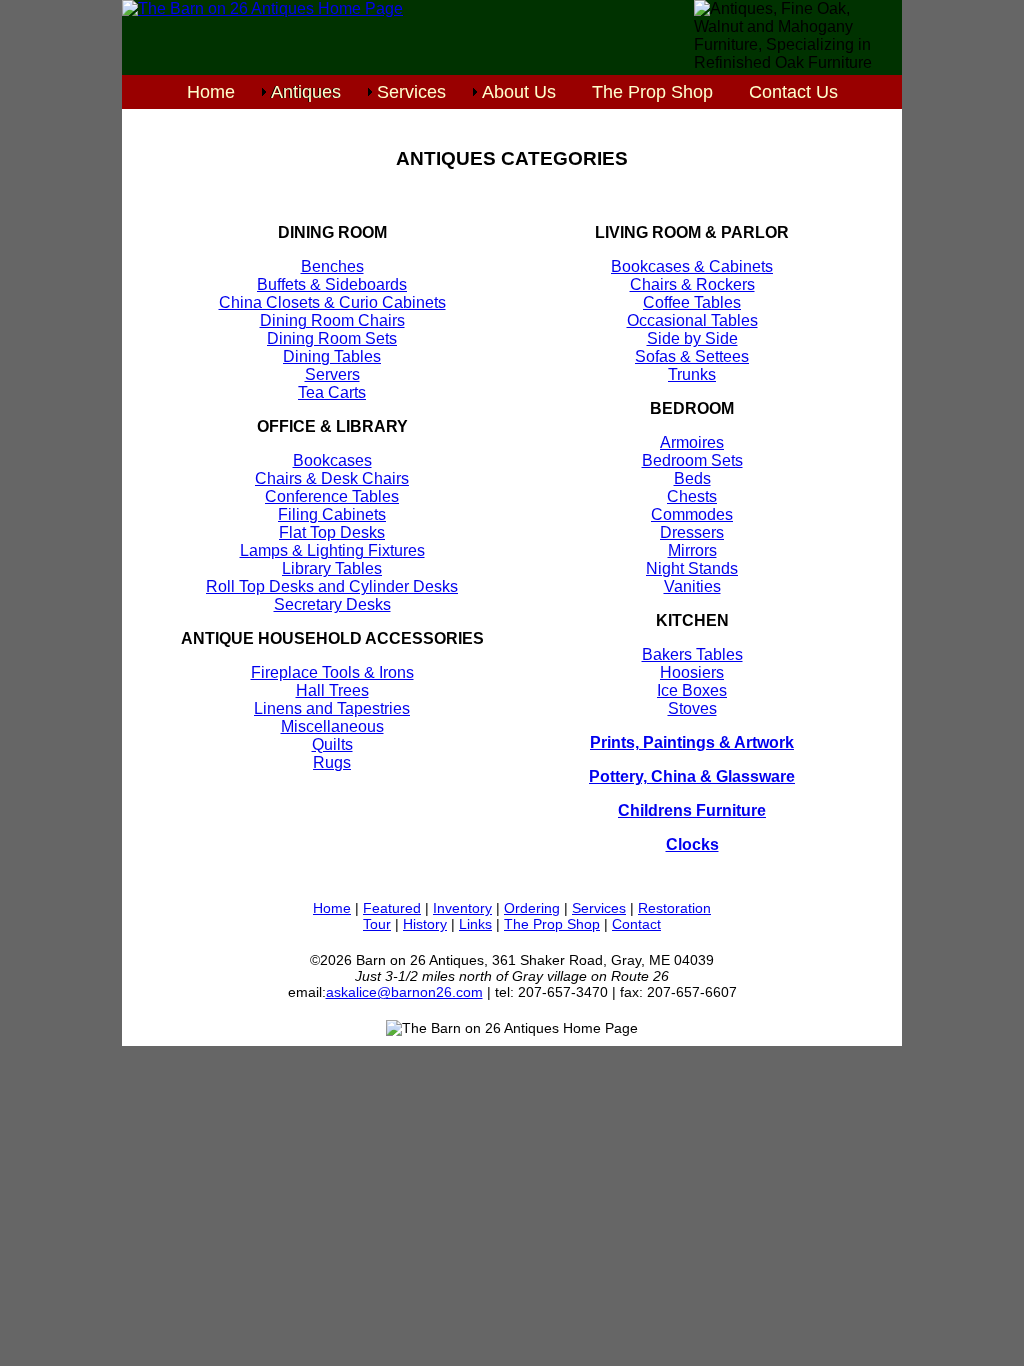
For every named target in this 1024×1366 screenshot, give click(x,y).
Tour (377, 924)
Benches (332, 266)
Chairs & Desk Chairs (332, 478)
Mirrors (692, 550)
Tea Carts (332, 392)
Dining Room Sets (332, 338)
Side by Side (692, 338)
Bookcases (332, 460)
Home (211, 92)
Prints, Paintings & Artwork (692, 742)
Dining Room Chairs (332, 320)
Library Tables (332, 568)
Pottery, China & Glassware (692, 776)
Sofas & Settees (692, 356)
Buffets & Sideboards (332, 284)
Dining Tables (332, 356)
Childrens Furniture (692, 810)
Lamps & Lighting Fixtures (332, 550)
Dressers (692, 532)
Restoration (674, 908)
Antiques (306, 92)
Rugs (332, 762)
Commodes (692, 514)
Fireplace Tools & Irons (332, 672)
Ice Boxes (692, 690)
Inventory (462, 908)
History (425, 924)
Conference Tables (332, 496)
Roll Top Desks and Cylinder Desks (332, 586)
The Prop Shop (652, 92)
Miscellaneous (332, 726)
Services (411, 92)
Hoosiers (692, 672)
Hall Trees (332, 690)
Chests (692, 496)
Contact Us (793, 92)
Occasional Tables (692, 320)
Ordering (532, 908)
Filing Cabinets (332, 514)
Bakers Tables (692, 654)
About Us (519, 92)
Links (475, 924)
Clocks (692, 844)
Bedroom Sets (692, 460)
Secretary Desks (332, 604)
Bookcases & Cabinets (692, 266)
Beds (692, 478)
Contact (636, 924)
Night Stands (692, 568)
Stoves (692, 708)
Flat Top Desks (332, 532)
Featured (392, 908)
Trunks (692, 374)
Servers (332, 374)
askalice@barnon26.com (404, 992)
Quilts (332, 744)
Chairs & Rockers (692, 284)
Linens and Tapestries (332, 708)
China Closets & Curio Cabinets (332, 302)
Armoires (692, 442)
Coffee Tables (692, 302)
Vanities (692, 586)
